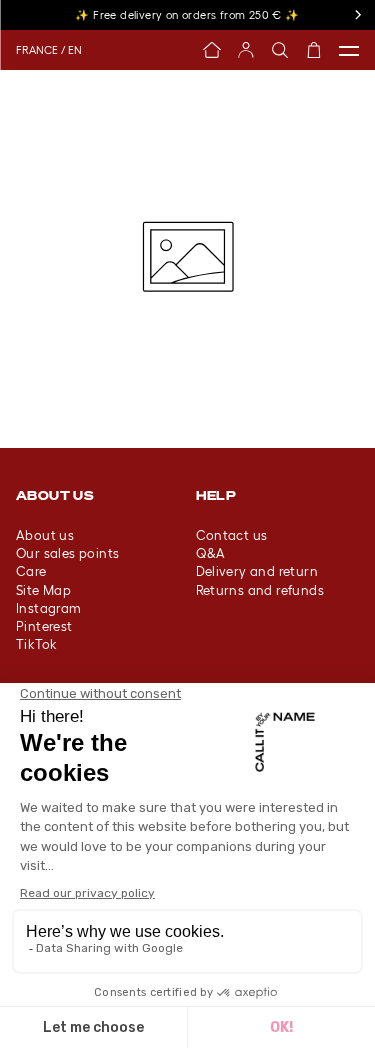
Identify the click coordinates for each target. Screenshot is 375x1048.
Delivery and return (257, 571)
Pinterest (44, 626)
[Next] (357, 15)
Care (31, 571)
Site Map (43, 590)
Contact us (232, 535)
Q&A (211, 553)
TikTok (36, 644)
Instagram (49, 608)
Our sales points (67, 553)
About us (45, 535)
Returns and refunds (260, 590)
